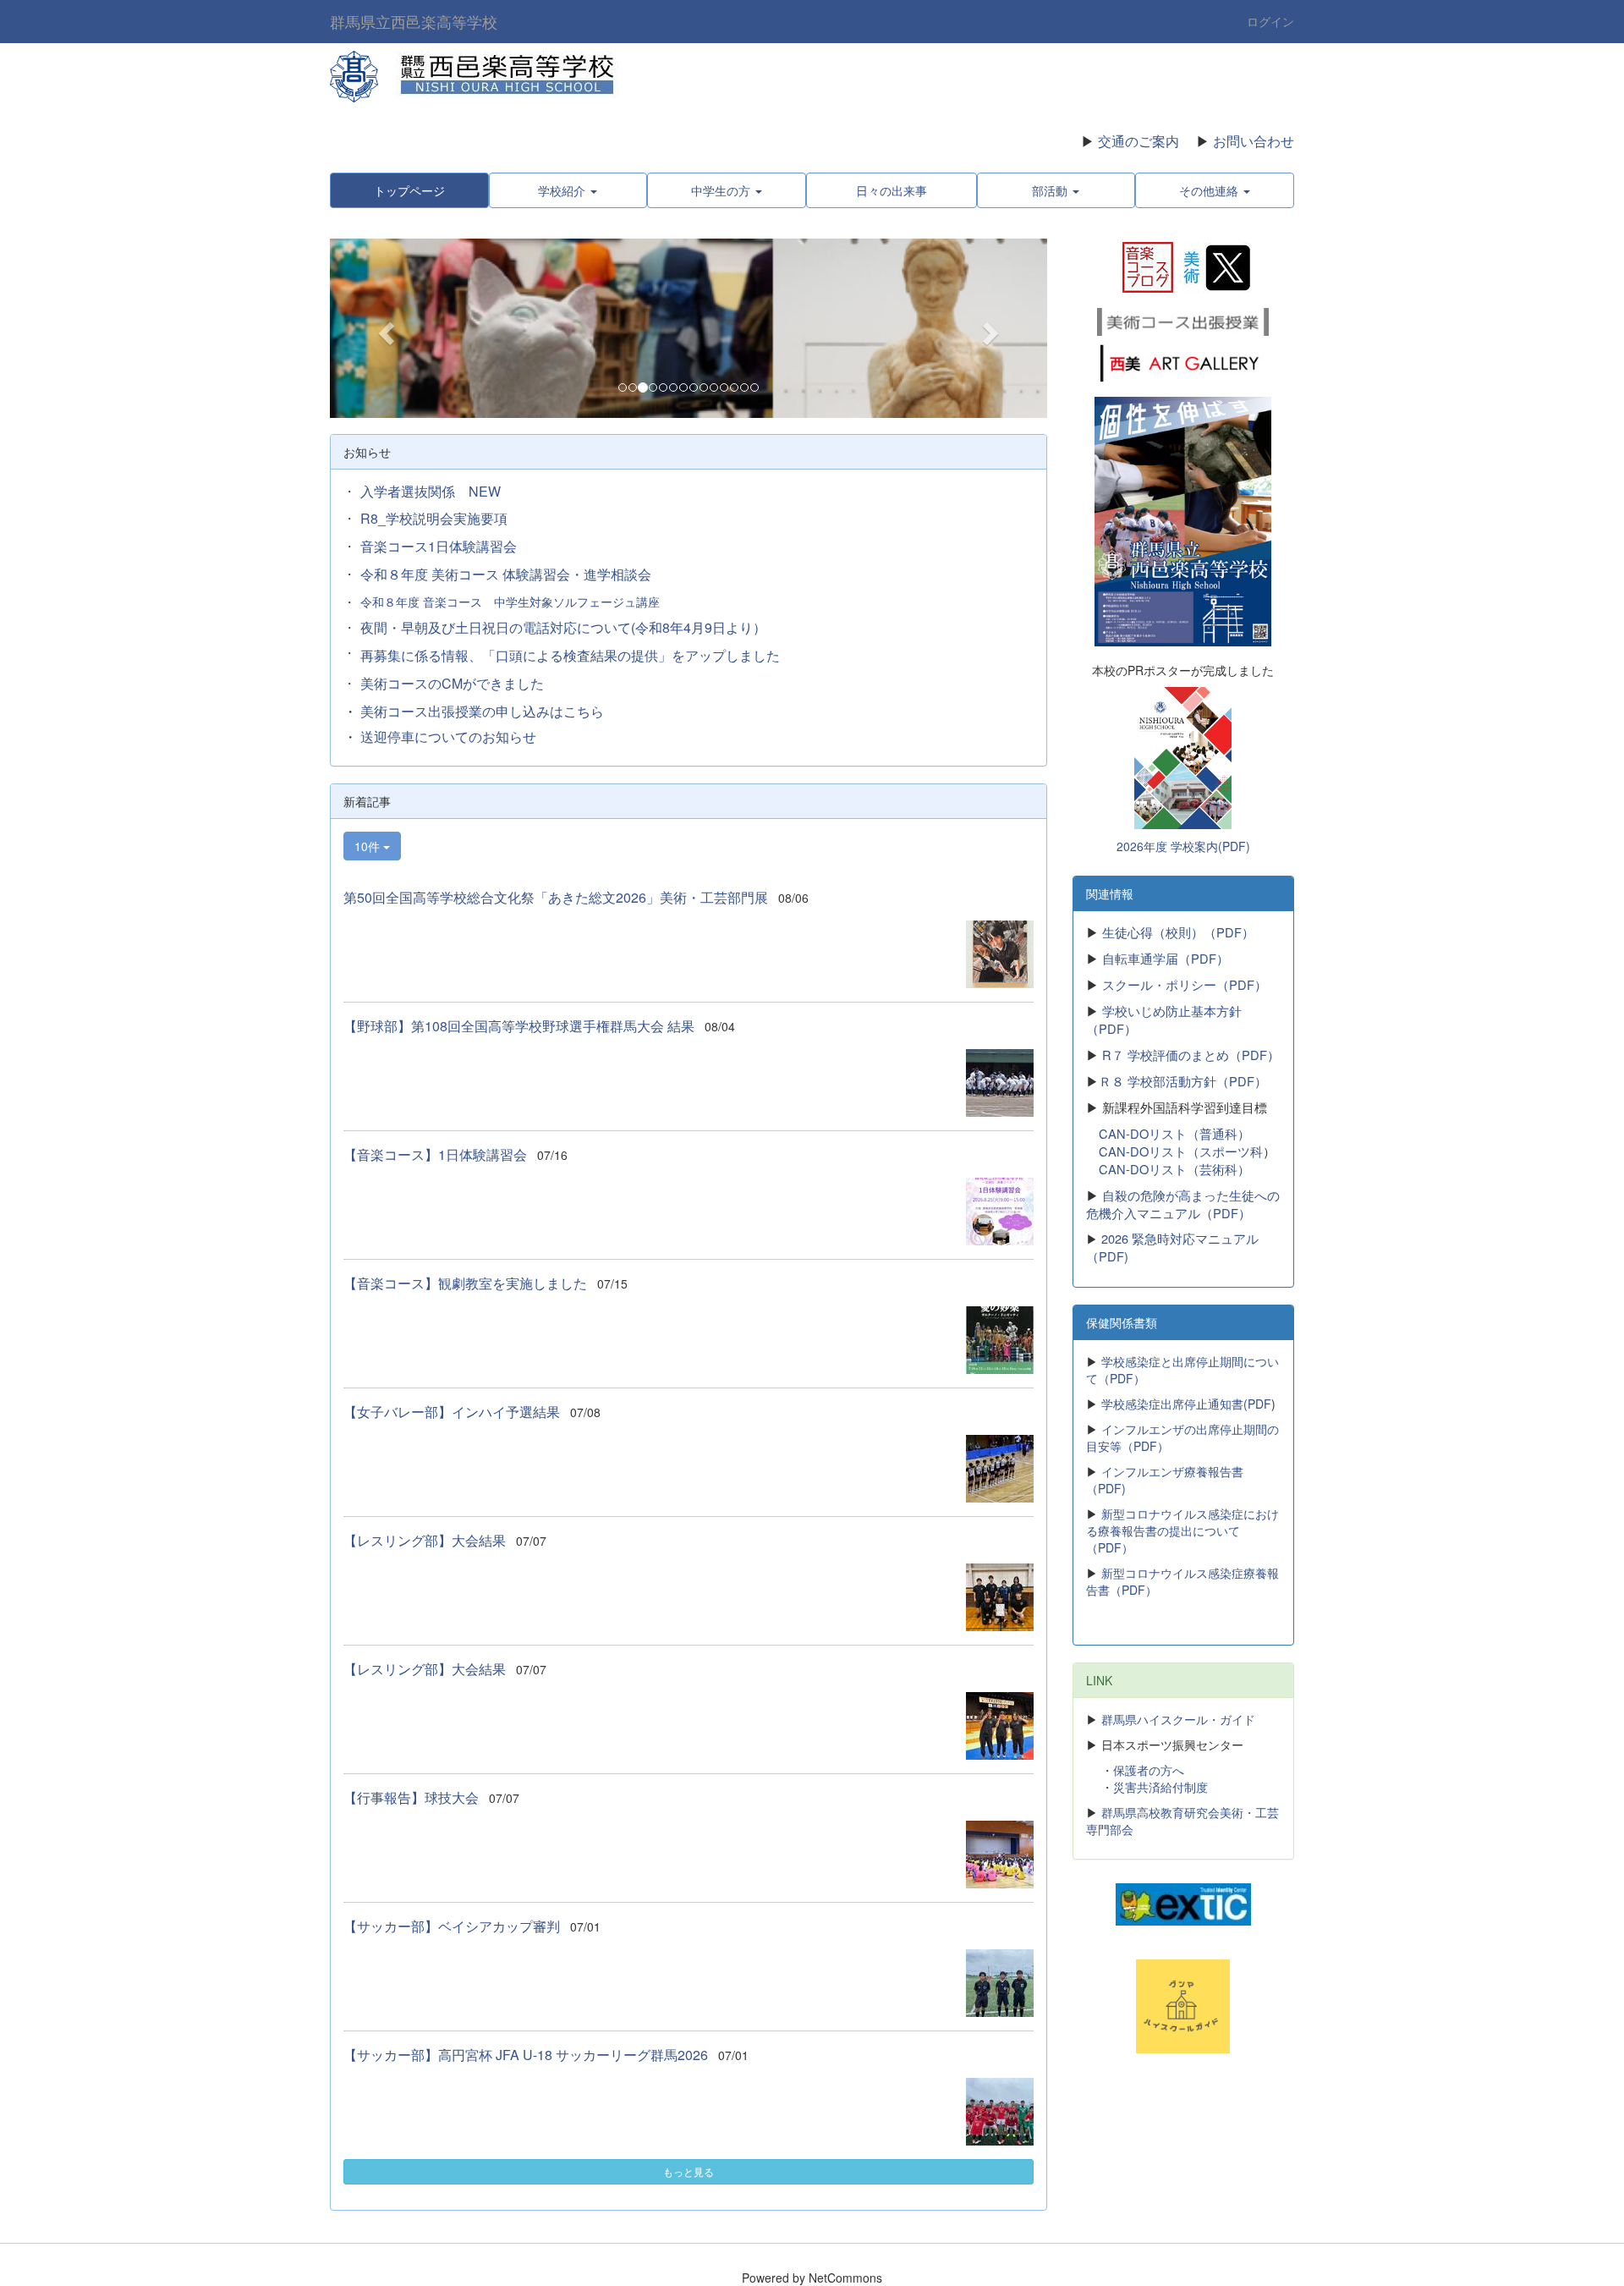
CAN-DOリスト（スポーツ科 (1181, 1151)
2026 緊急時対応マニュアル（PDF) (1172, 1247)
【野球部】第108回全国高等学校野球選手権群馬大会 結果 (519, 1026)
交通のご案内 (1138, 141)
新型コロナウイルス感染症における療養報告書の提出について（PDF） (1182, 1530)
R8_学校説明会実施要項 (434, 518)
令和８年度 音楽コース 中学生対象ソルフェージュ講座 (510, 602)
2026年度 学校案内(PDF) (1183, 846)
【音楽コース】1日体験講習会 (435, 1154)
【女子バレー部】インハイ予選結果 (452, 1412)
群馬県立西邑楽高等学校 (414, 21)
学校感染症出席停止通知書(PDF (1186, 1404)
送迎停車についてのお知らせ (448, 736)
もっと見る (689, 2171)
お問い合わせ (1254, 141)
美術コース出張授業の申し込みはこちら (482, 711)
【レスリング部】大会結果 (425, 1540)
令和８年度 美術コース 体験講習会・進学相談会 (506, 574)
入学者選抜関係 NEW (431, 491)
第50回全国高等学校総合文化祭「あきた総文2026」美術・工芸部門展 (556, 897)
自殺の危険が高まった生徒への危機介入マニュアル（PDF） (1183, 1204)
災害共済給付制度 (1160, 1787)
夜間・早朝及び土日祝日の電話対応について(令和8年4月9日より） (563, 627)
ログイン (1270, 21)
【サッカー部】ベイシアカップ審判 (452, 1926)
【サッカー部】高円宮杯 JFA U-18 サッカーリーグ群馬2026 (526, 2055)
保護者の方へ (1149, 1770)
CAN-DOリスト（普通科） (1174, 1133)
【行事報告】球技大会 (411, 1797)
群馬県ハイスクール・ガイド (1178, 1719)
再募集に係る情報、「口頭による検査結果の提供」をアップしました (570, 655)
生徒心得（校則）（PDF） (1177, 932)
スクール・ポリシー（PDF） (1185, 984)
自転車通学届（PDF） (1166, 958)
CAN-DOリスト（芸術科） (1174, 1169)
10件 (369, 846)
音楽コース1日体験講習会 (439, 546)
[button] (384, 328)
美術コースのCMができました (452, 683)
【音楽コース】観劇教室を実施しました (465, 1283)
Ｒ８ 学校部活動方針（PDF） (1183, 1081)
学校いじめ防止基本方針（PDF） (1164, 1019)
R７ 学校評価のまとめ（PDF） (1191, 1055)
